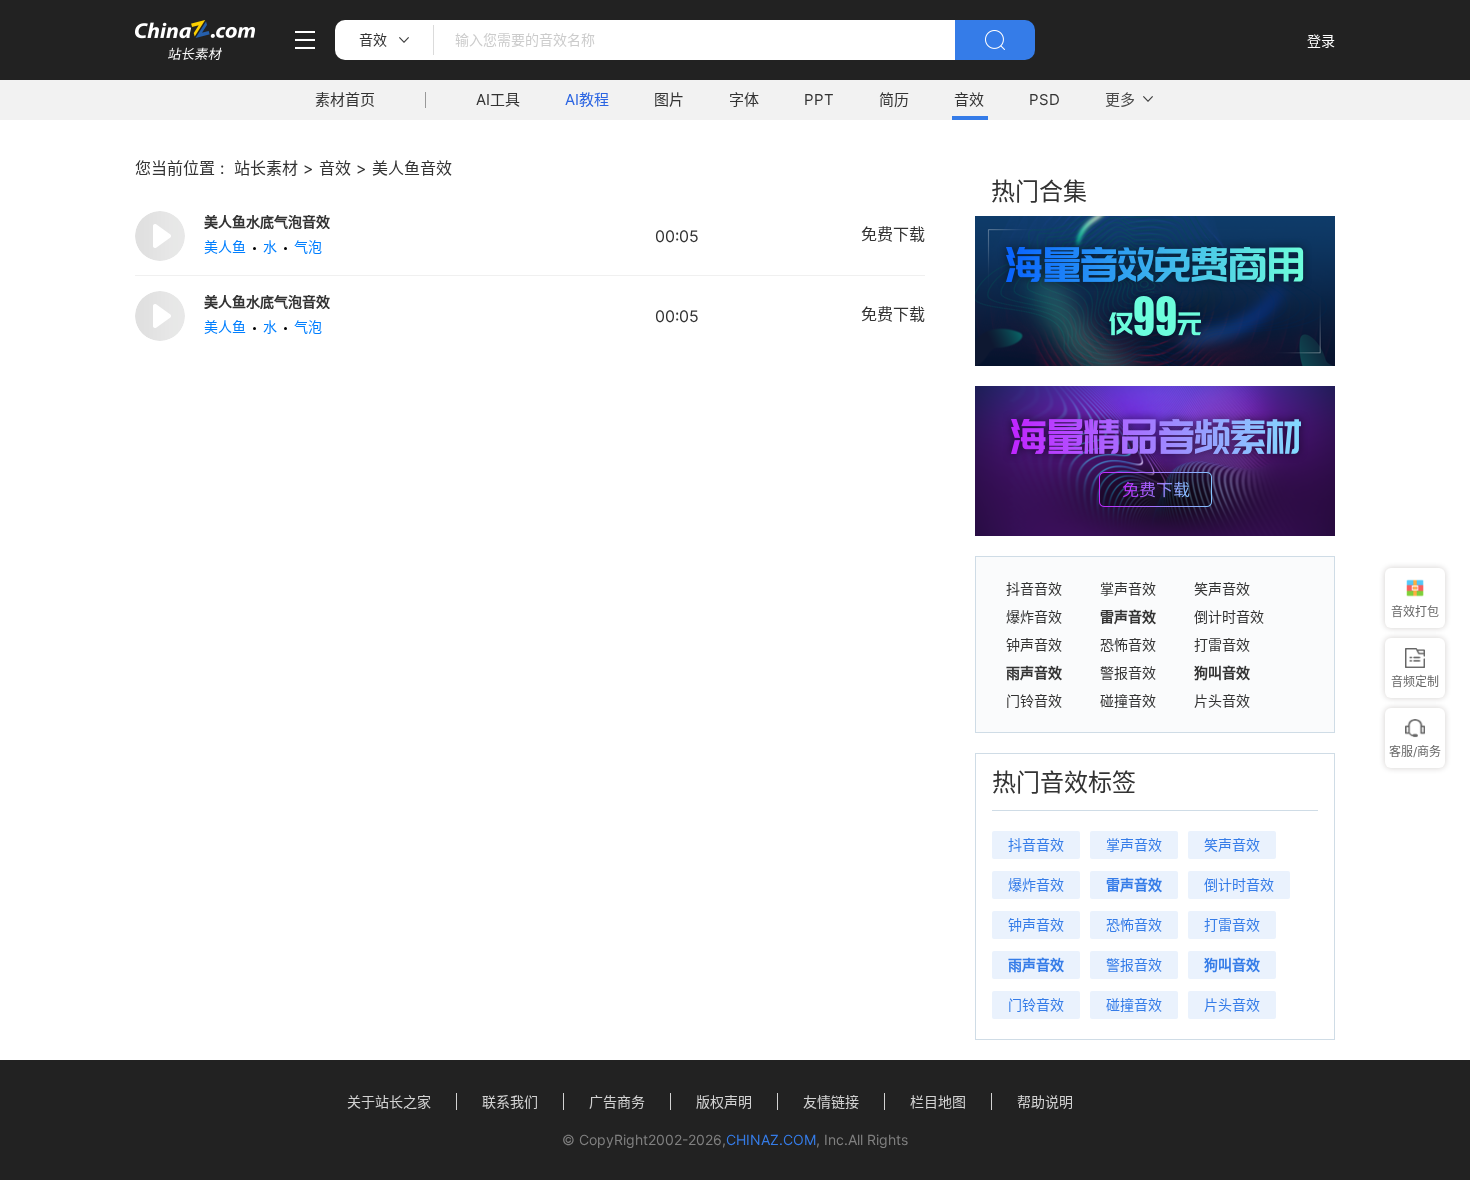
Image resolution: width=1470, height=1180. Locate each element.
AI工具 (498, 99)
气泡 (308, 246)
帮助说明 (1045, 1101)
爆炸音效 (1034, 617)
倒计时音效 (1229, 617)
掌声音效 (1128, 589)
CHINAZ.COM (771, 1139)
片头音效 (1222, 701)
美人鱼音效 (412, 168)
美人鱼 (225, 246)
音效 (969, 99)
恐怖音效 (1128, 645)
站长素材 (266, 168)
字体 (744, 99)
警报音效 (1128, 673)
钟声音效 (1034, 645)
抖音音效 (1034, 589)
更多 (1120, 99)
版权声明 (724, 1101)
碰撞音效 (1128, 701)
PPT (819, 99)
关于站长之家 (389, 1101)
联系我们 (510, 1101)
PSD (1044, 99)
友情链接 (831, 1101)
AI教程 (587, 99)
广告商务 (617, 1101)
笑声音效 (1222, 589)
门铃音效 (1034, 701)
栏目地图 (938, 1101)
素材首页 (345, 99)
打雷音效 (1222, 645)
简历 (894, 99)
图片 (669, 99)
